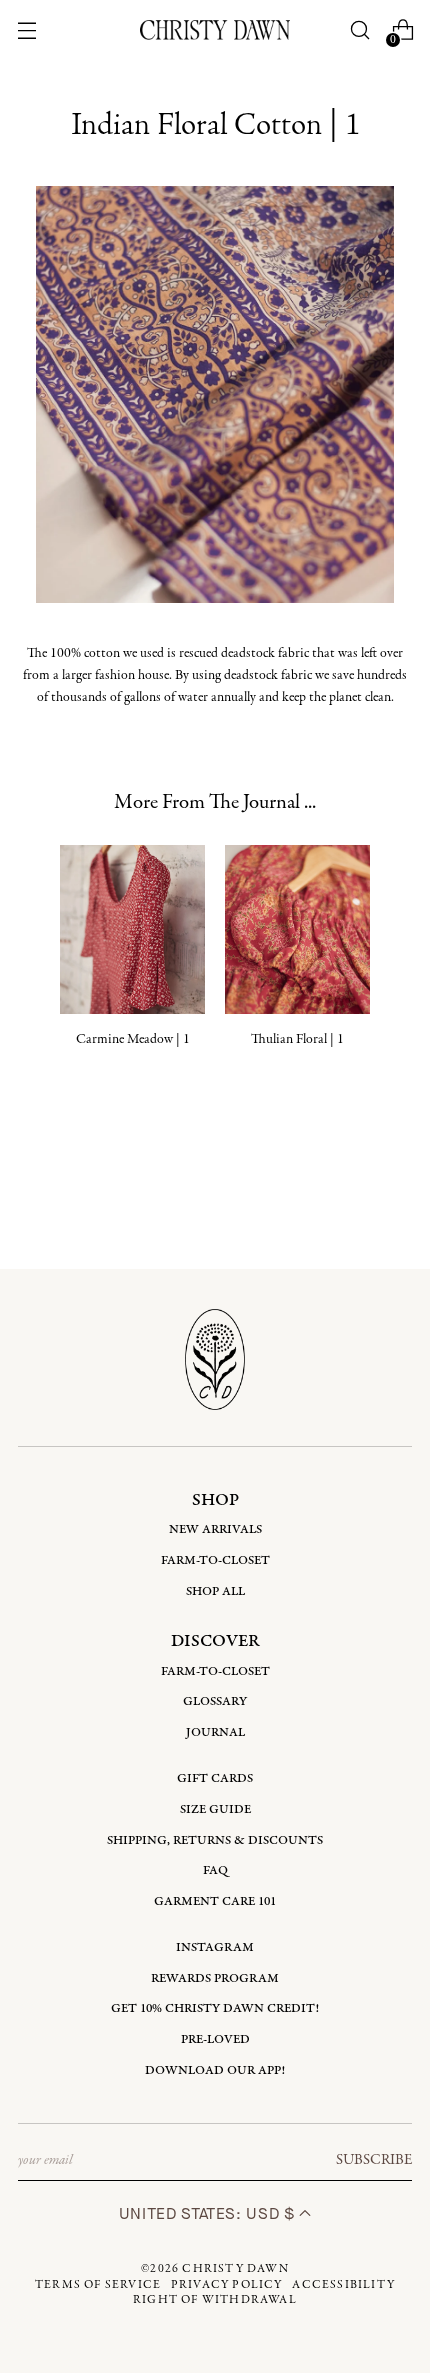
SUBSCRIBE (374, 2160)
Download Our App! (215, 2070)
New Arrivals (215, 1529)
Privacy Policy (227, 2285)
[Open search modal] (359, 30)
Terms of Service (98, 2285)
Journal (215, 1732)
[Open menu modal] (27, 30)
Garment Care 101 (215, 1901)
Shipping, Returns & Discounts (215, 1840)
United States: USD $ (209, 2213)
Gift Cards (215, 1778)
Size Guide (215, 1809)
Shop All (215, 1591)
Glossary (215, 1701)
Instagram (215, 1947)
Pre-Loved (215, 2039)
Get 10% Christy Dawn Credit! (215, 2008)
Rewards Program (215, 1978)
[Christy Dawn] (215, 29)
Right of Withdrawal (215, 2300)
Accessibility (343, 2285)
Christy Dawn (235, 2269)
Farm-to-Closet (215, 1560)
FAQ (215, 1870)
